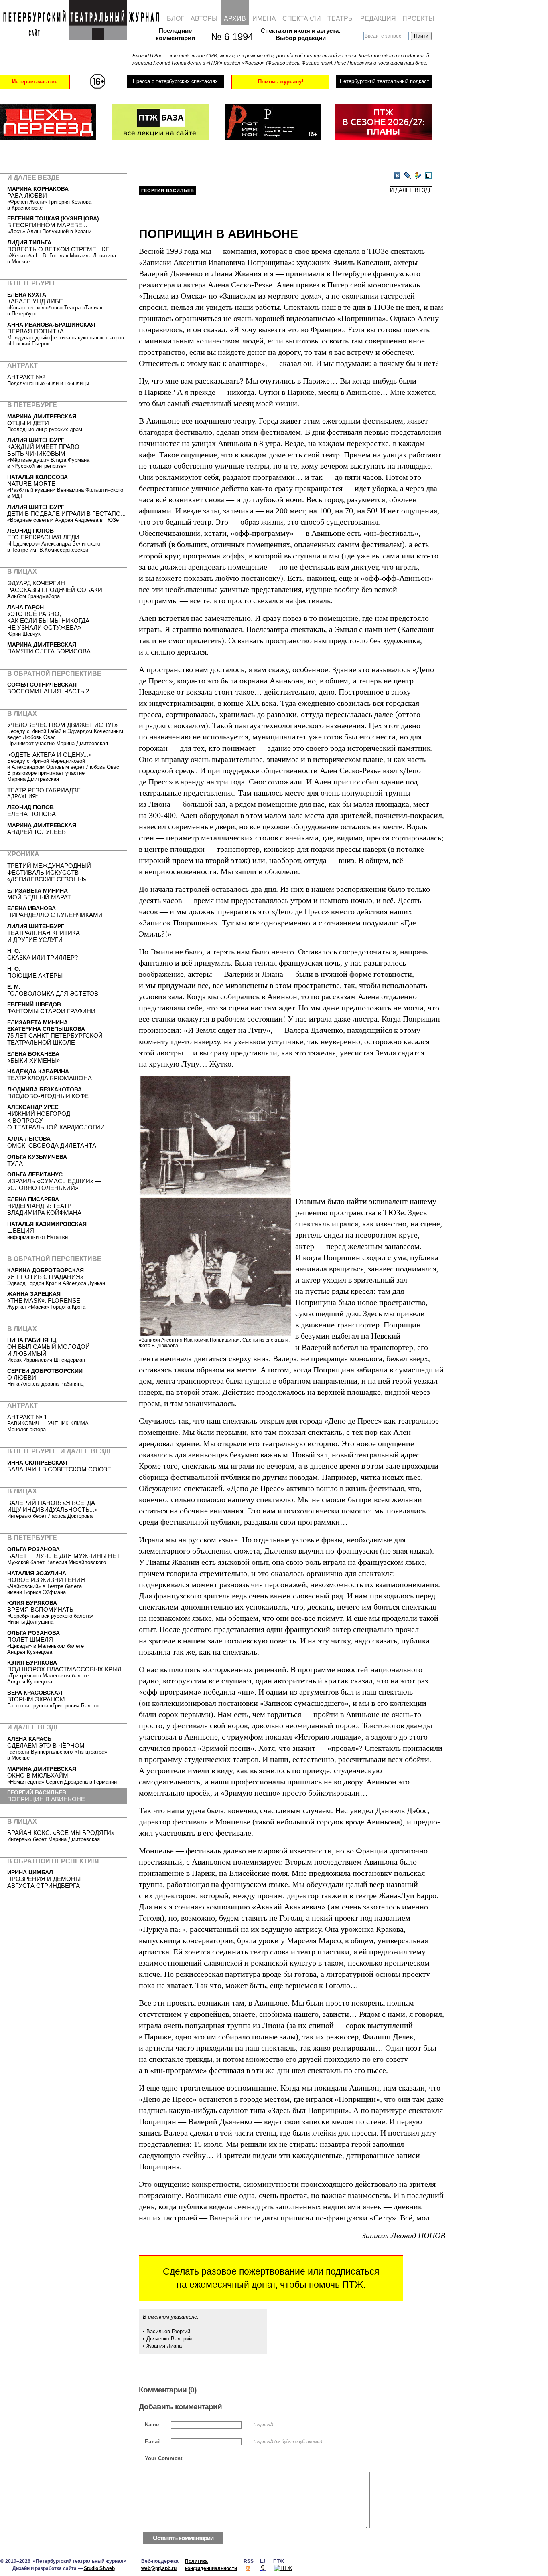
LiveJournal (408, 176)
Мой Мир (418, 176)
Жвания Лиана (164, 2346)
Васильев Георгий (168, 2331)
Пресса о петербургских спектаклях (175, 81)
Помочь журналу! (281, 82)
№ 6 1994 (228, 37)
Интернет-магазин (35, 82)
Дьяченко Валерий (169, 2339)
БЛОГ (176, 19)
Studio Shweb (99, 2568)
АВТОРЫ (204, 19)
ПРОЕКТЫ (418, 19)
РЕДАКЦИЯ (378, 19)
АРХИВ (235, 19)
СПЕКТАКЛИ (302, 19)
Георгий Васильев (168, 190)
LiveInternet (428, 176)
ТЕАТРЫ (341, 19)
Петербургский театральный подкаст (385, 81)
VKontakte (397, 176)
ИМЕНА (264, 19)
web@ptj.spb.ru (159, 2568)
